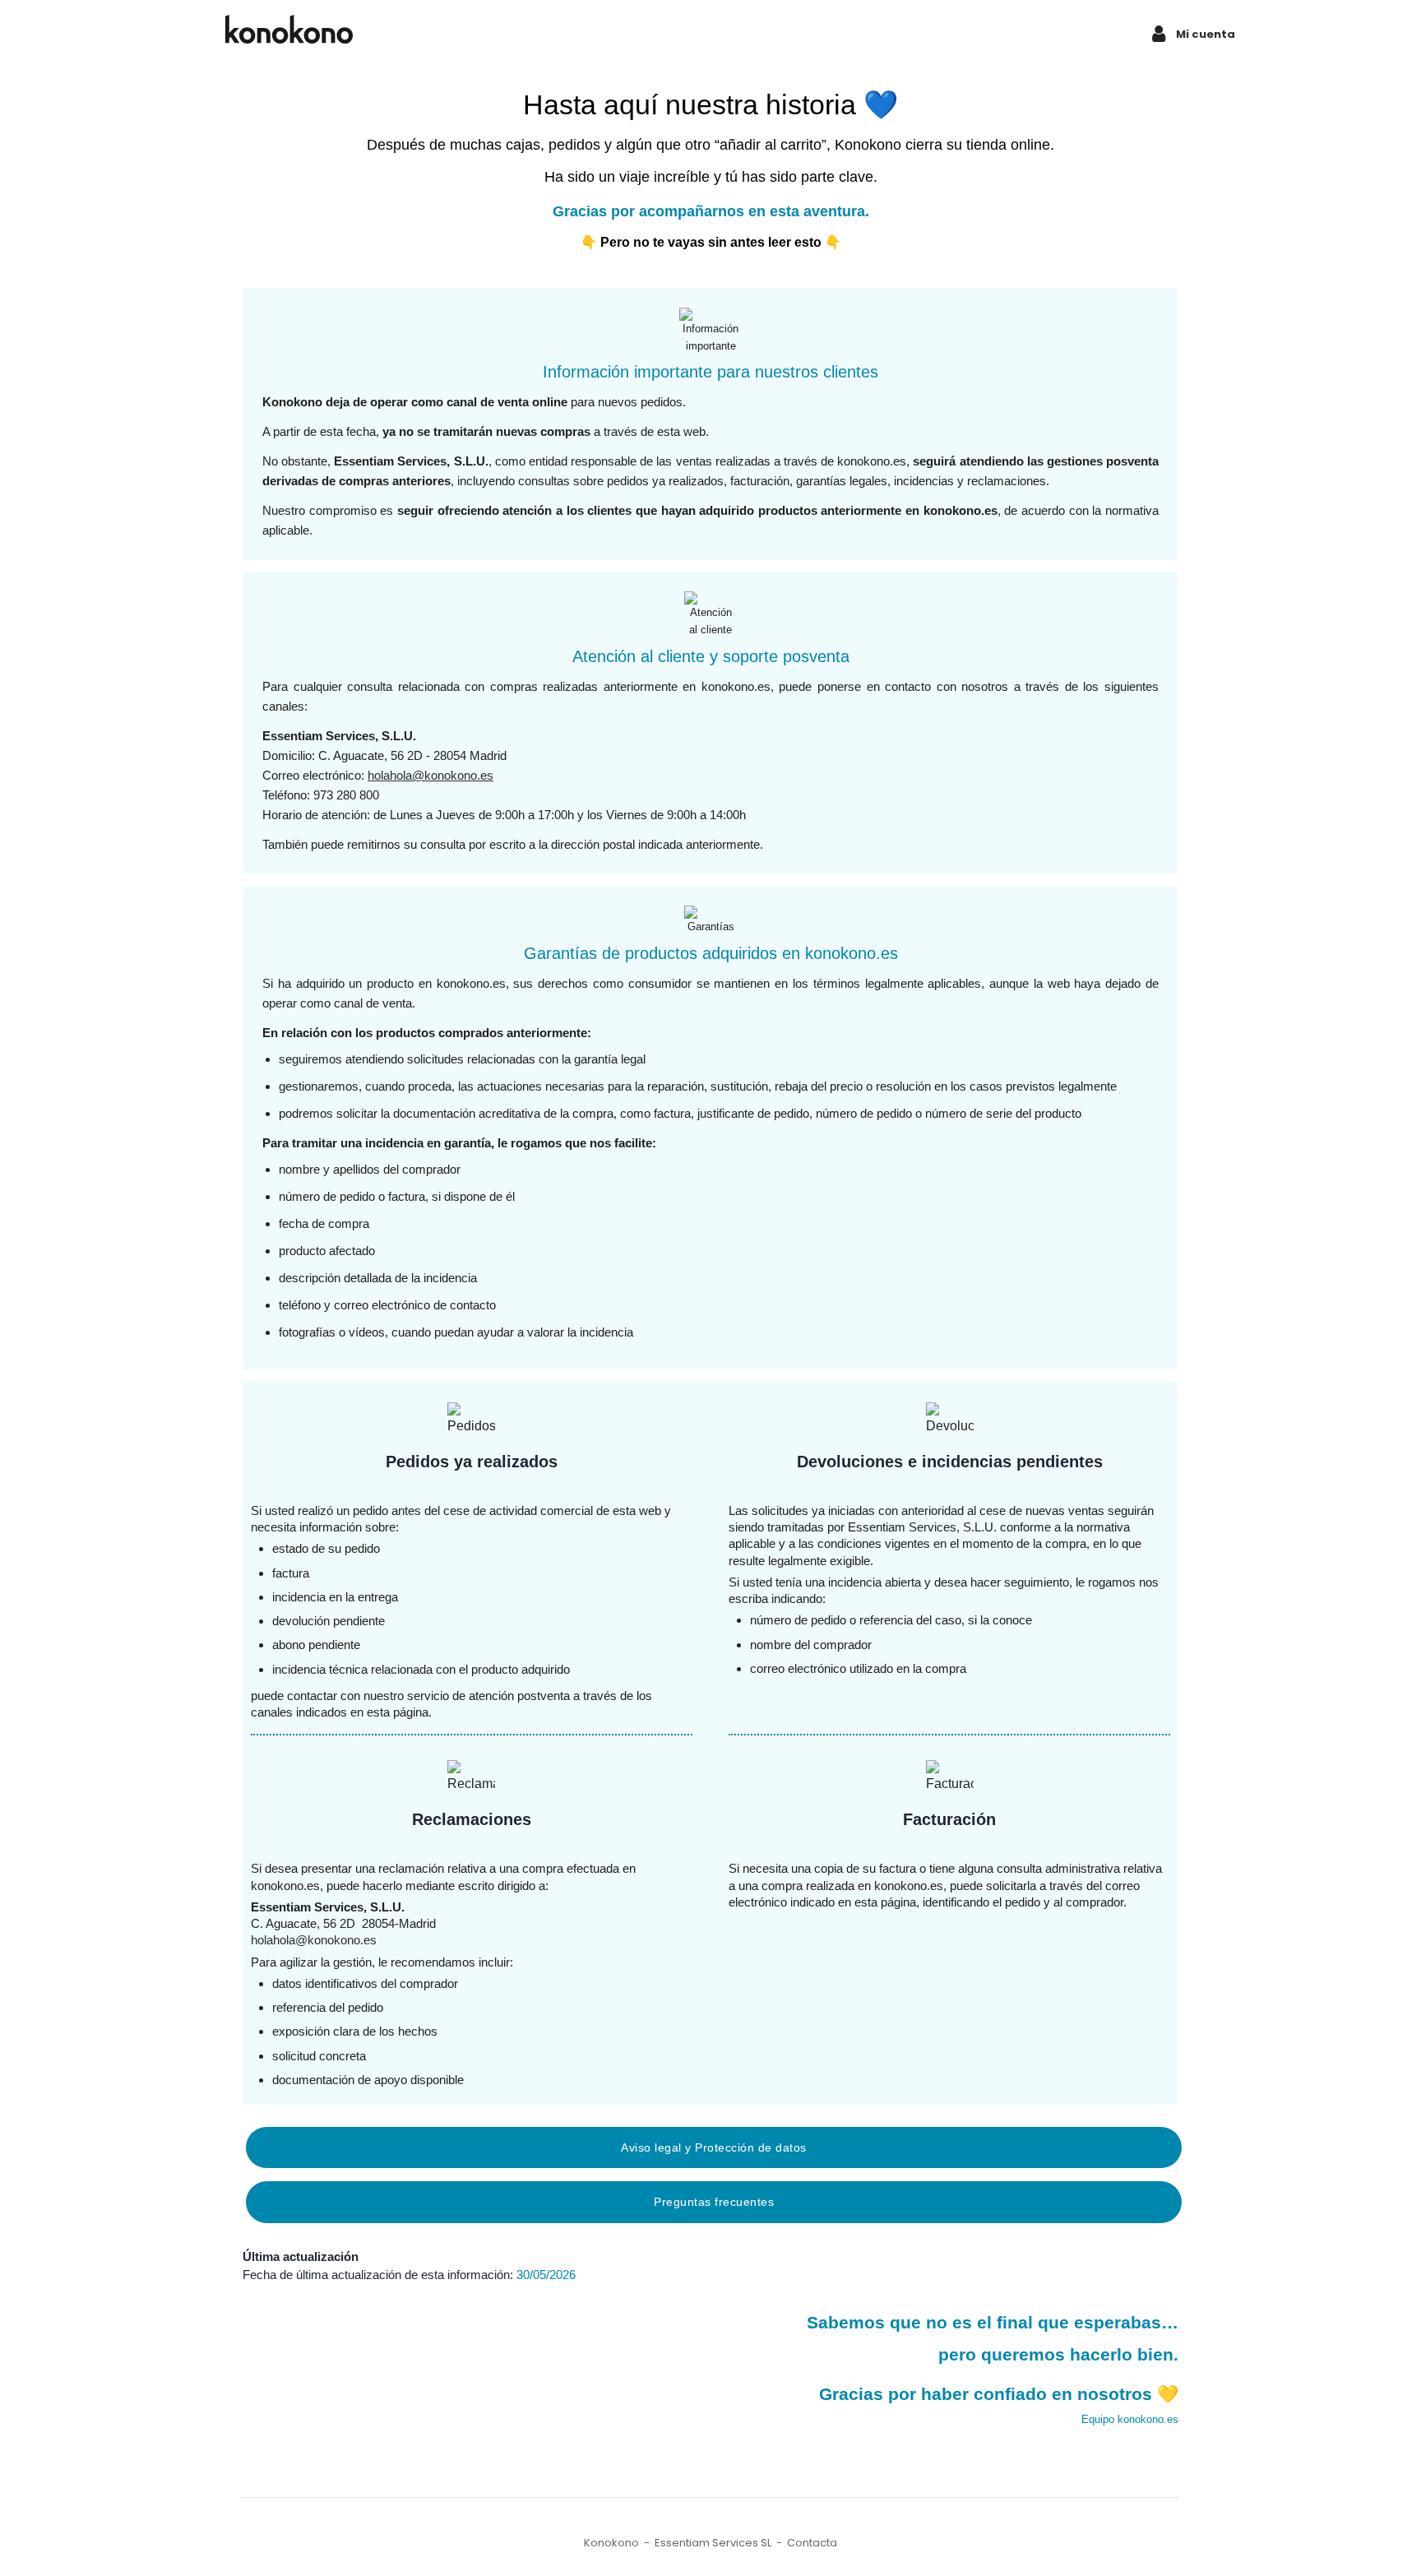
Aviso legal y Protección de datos (714, 2147)
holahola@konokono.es (430, 775)
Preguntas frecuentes (714, 2202)
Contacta (812, 2543)
